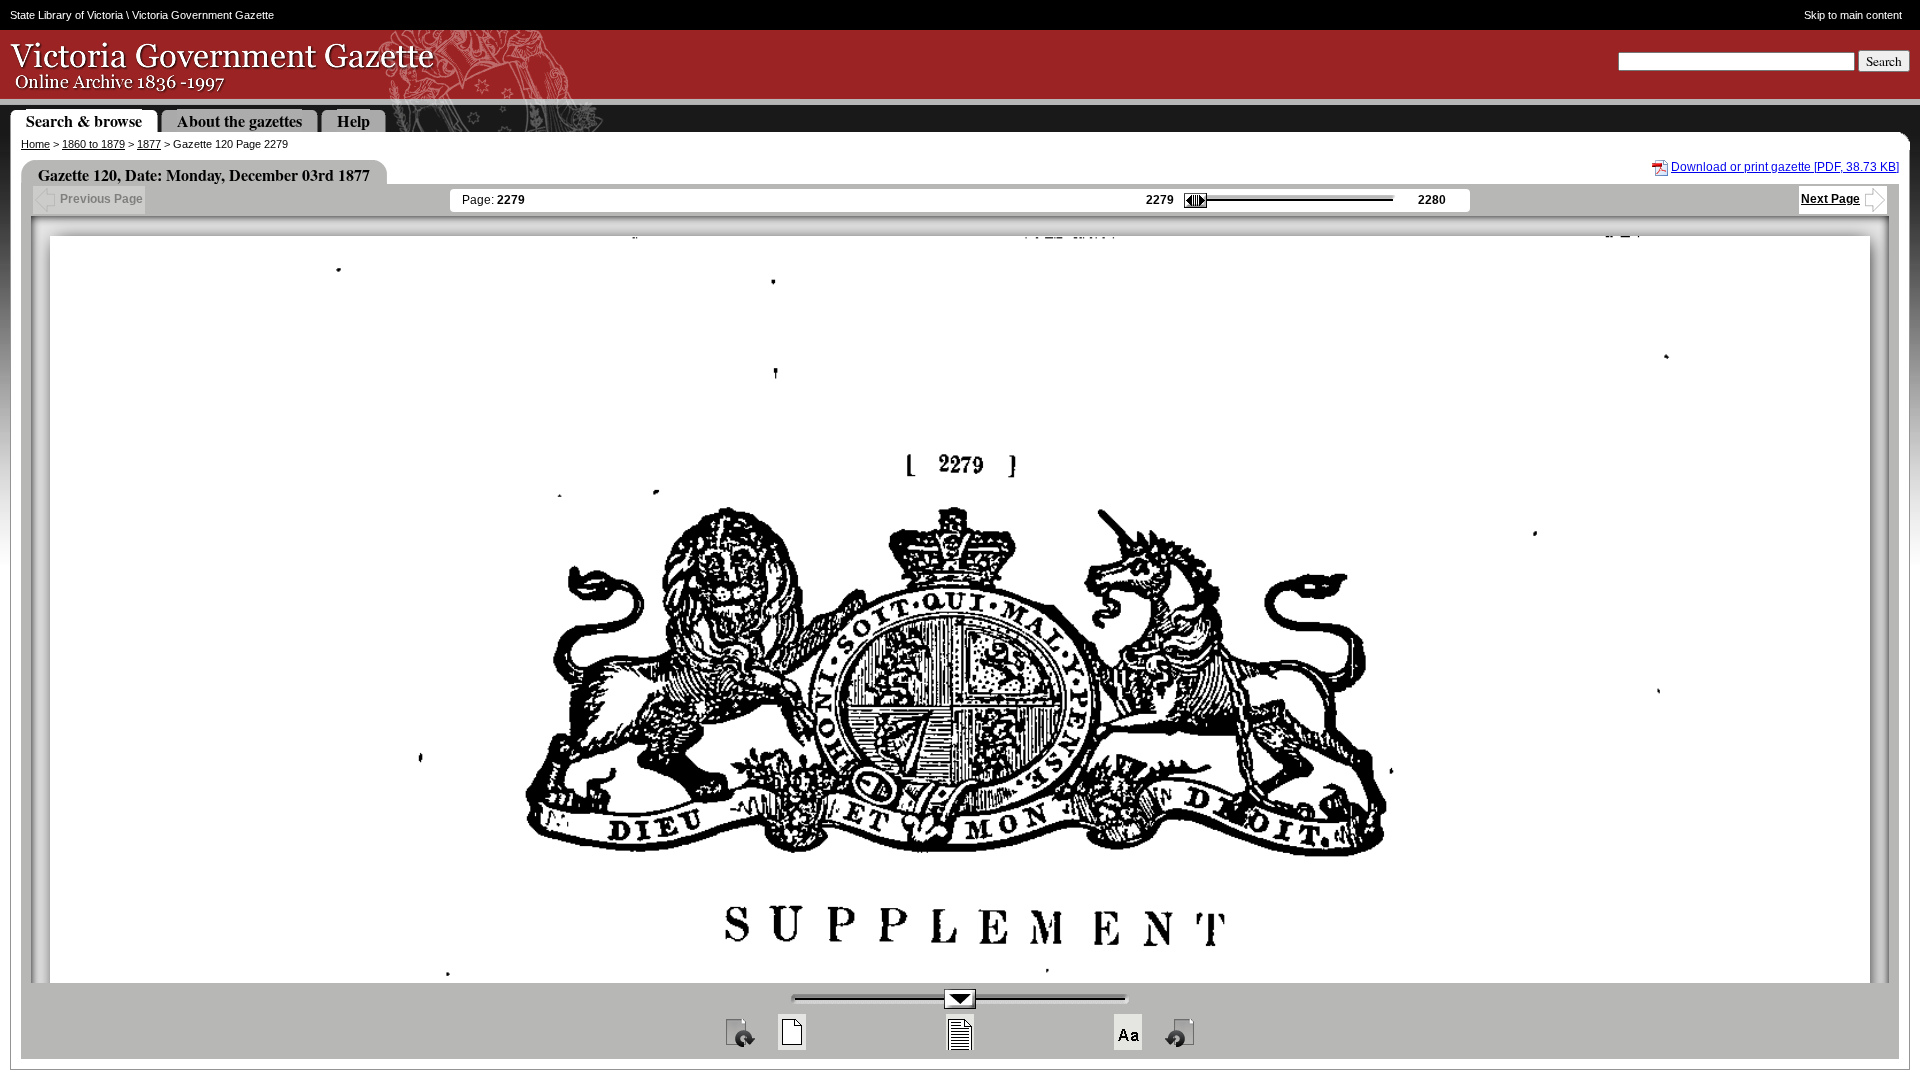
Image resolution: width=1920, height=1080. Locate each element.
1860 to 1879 (93, 144)
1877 (149, 144)
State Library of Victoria (66, 15)
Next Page (1830, 199)
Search (1884, 61)
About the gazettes (239, 120)
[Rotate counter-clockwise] (1181, 1032)
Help (353, 120)
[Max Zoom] (1128, 1032)
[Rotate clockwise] (739, 1032)
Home (35, 144)
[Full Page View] (792, 1032)
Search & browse (84, 120)
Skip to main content (1852, 15)
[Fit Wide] (960, 1032)
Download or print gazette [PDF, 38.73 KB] (1785, 167)
